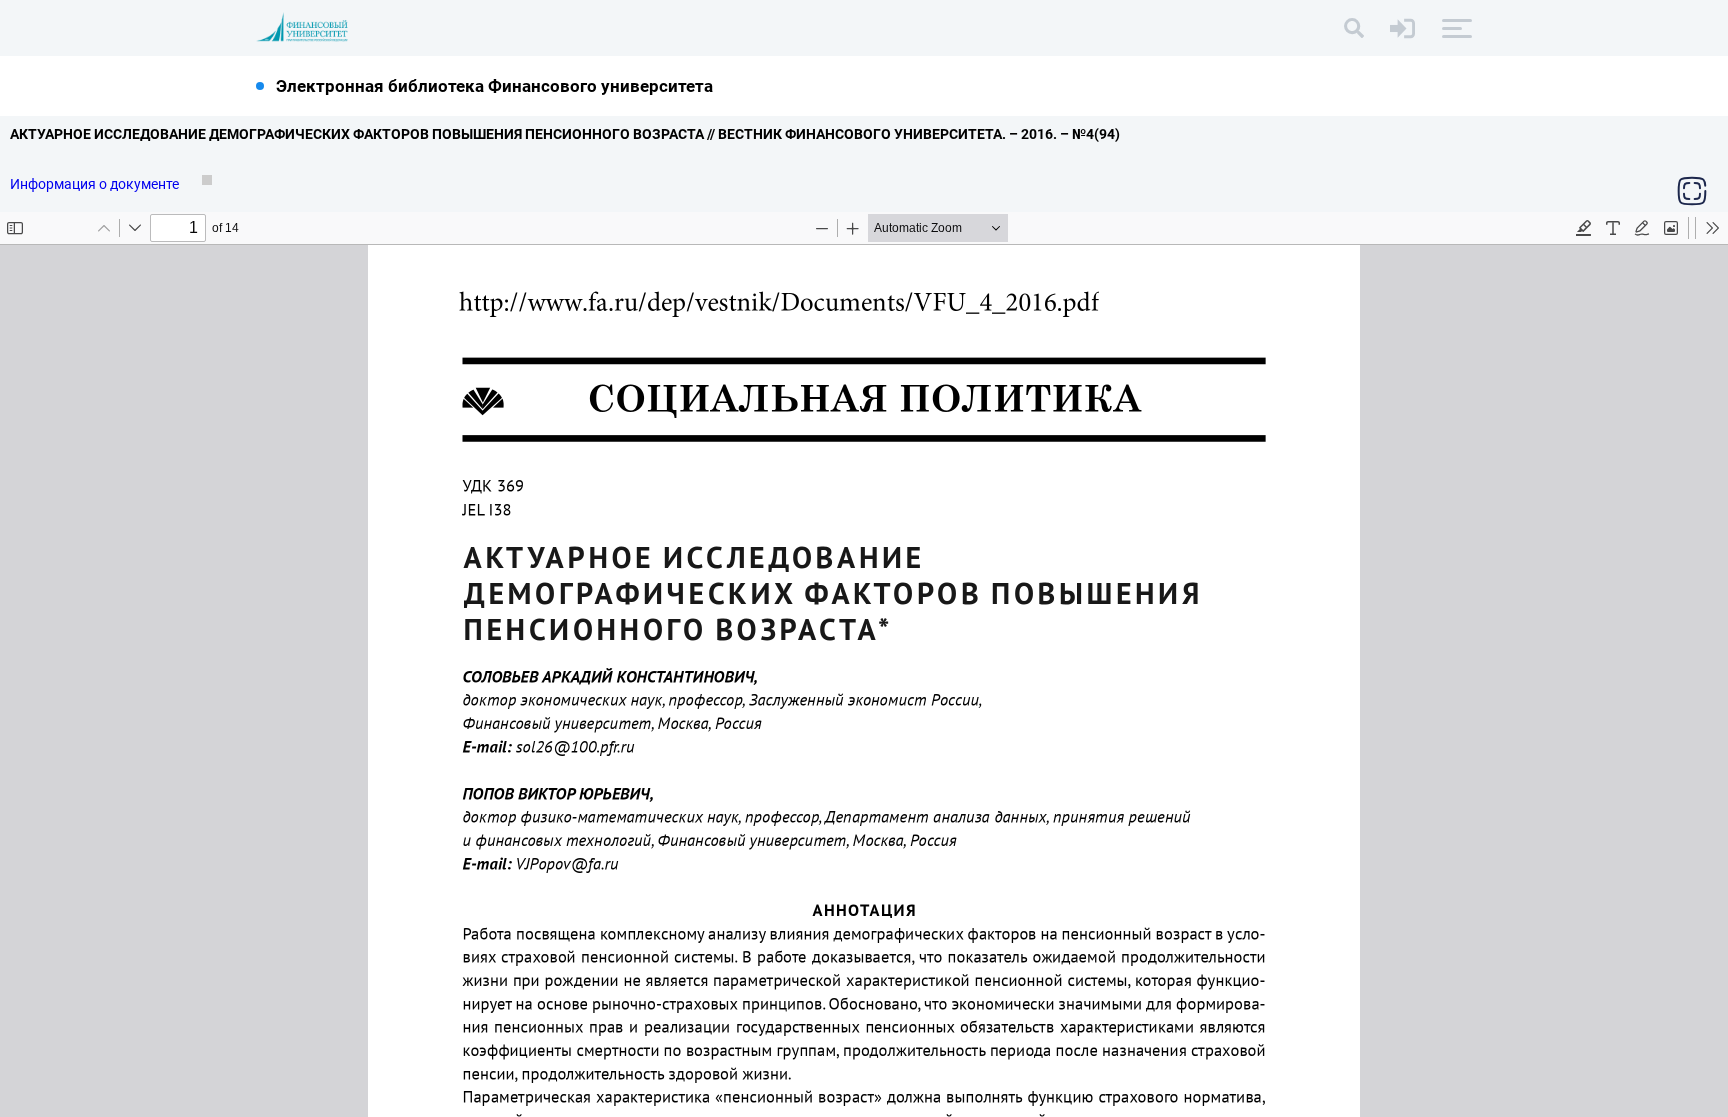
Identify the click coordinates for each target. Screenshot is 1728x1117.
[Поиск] (1354, 28)
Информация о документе (96, 184)
